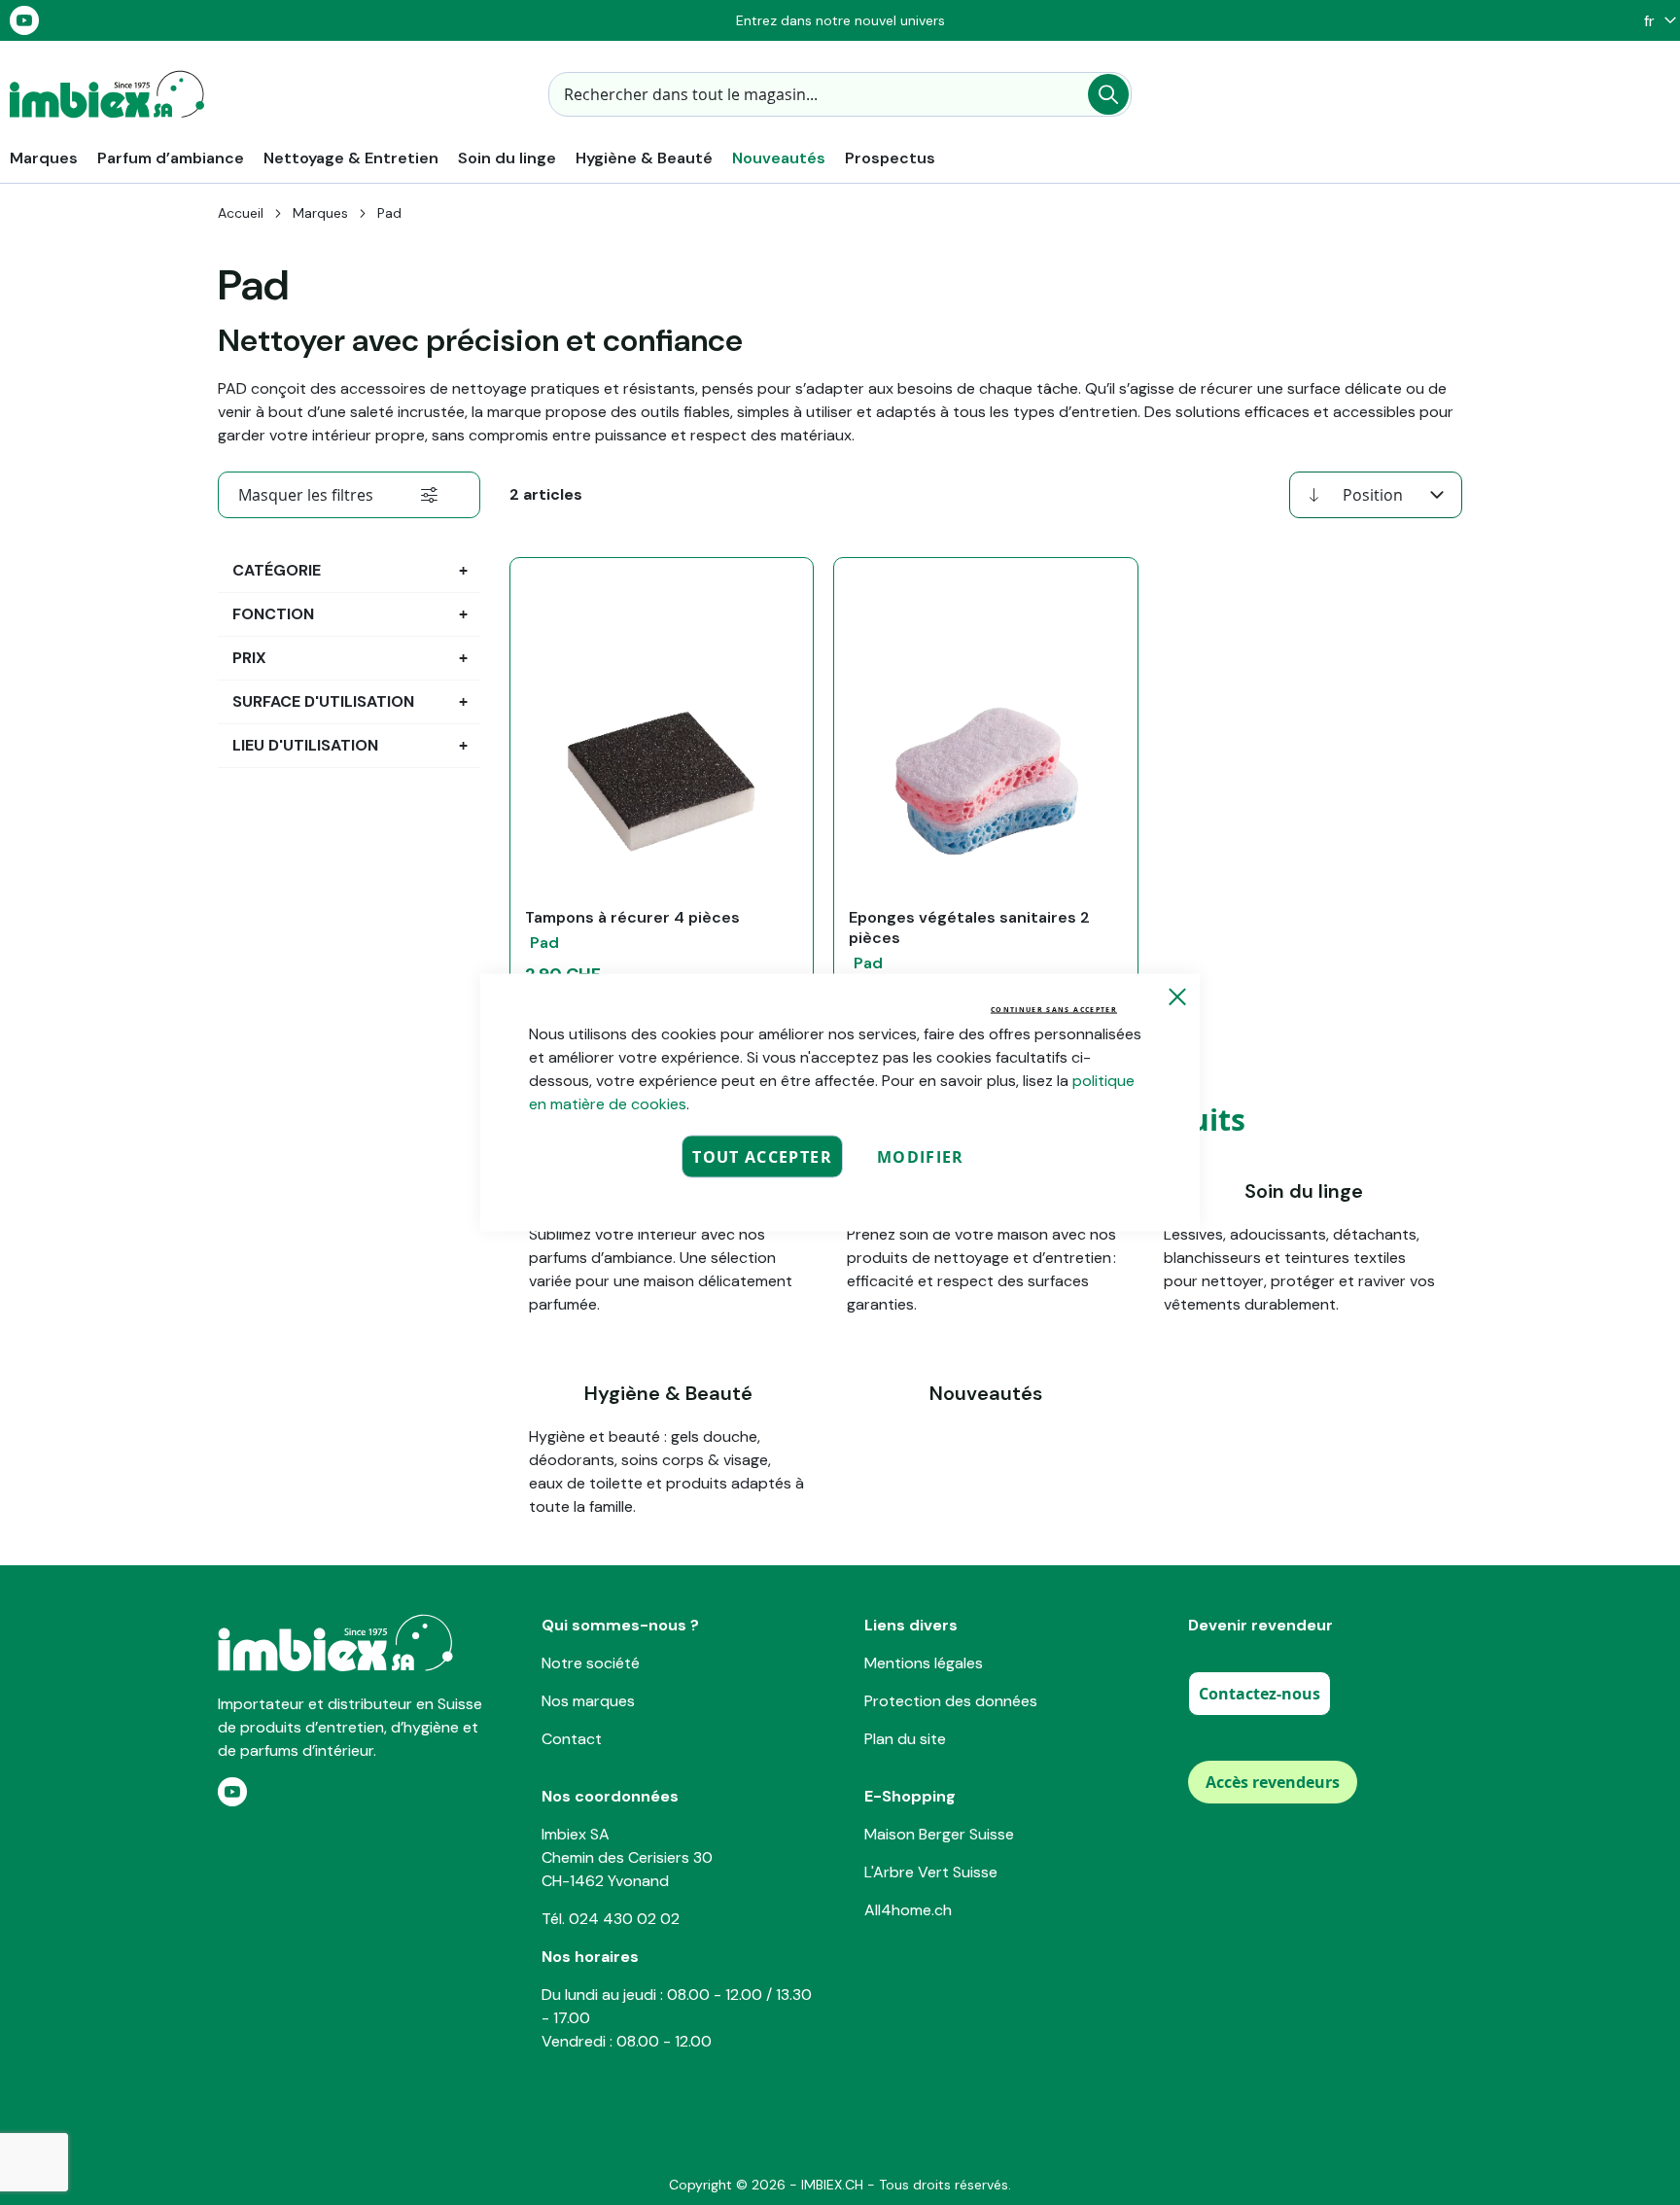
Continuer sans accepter (1054, 1010)
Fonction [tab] (273, 614)
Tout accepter (762, 1157)
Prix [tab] (249, 658)
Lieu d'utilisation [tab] (305, 745)
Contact (572, 1739)
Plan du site (905, 1739)
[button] (1655, 21)
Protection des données (951, 1701)
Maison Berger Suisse (939, 1834)
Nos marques (588, 1701)
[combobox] (840, 94)
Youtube (24, 20)
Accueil (241, 213)
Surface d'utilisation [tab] (323, 701)
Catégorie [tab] (277, 570)
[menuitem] (44, 158)
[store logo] (107, 94)
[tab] (349, 495)
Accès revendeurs (1273, 1782)
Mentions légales (924, 1663)
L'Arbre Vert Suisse (931, 1872)
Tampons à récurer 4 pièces (632, 917)
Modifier (921, 1157)
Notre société (591, 1663)
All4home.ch (908, 1910)
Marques (320, 213)
